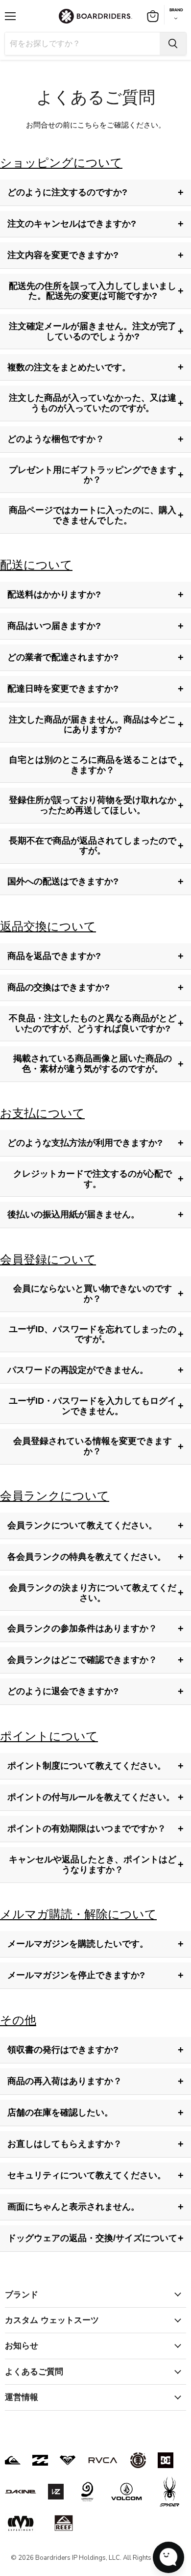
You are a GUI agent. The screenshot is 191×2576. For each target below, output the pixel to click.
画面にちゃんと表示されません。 (95, 2207)
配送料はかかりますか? (95, 594)
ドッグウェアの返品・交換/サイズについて (95, 2238)
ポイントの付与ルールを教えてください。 (95, 1797)
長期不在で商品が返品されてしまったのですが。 (96, 846)
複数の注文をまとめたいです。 (95, 367)
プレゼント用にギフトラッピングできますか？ (96, 475)
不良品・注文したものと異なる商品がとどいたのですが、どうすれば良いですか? (96, 1023)
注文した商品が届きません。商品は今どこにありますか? (96, 725)
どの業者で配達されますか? (95, 657)
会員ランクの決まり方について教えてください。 (96, 1593)
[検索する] (173, 44)
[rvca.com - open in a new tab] (103, 2460)
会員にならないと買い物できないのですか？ (98, 1294)
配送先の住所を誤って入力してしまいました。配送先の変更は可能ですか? (96, 291)
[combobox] (82, 44)
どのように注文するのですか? (95, 192)
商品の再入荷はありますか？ (95, 2081)
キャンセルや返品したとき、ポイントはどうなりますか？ (96, 1865)
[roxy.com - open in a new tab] (68, 2460)
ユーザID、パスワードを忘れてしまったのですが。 (96, 1334)
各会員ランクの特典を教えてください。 (95, 1557)
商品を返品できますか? (95, 956)
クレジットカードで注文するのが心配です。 (98, 1179)
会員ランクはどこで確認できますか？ (95, 1660)
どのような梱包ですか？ (95, 439)
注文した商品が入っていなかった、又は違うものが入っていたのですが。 (96, 403)
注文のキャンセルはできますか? (95, 224)
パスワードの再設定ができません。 (95, 1370)
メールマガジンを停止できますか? (95, 1975)
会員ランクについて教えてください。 (95, 1525)
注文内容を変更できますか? (95, 255)
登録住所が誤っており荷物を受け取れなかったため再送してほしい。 (96, 805)
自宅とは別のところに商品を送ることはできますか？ (96, 765)
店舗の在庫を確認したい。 (95, 2112)
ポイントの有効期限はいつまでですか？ (95, 1829)
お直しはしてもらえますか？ (95, 2144)
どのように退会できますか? (95, 1691)
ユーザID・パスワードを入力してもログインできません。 (96, 1406)
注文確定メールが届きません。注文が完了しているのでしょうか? (96, 331)
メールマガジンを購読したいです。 (95, 1944)
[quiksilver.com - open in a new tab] (13, 2460)
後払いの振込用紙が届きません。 (95, 1214)
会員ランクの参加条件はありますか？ (95, 1628)
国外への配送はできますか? (95, 881)
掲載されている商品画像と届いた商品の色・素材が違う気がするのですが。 (98, 1064)
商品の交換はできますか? (95, 987)
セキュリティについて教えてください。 (95, 2175)
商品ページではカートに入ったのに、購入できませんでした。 (96, 515)
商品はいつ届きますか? (95, 626)
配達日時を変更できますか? (95, 689)
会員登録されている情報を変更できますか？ (98, 1446)
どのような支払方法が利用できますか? (95, 1143)
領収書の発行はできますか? (95, 2050)
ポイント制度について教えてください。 (95, 1766)
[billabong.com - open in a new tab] (40, 2460)
